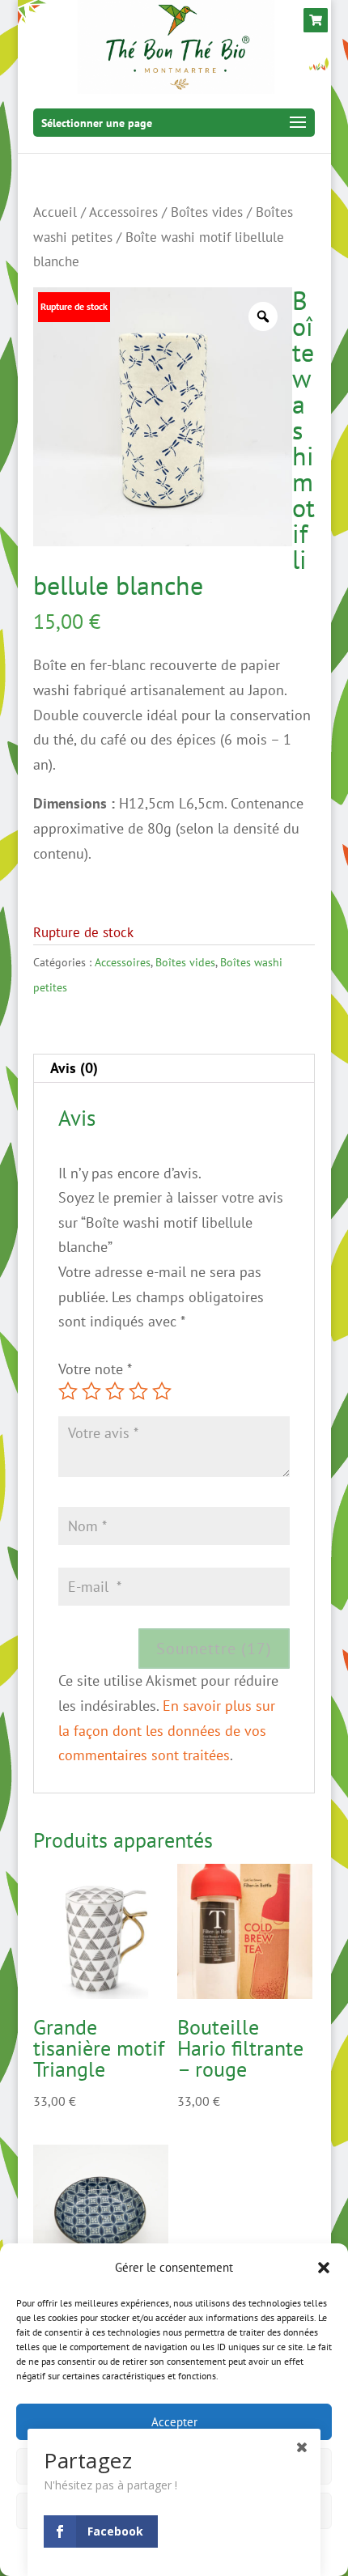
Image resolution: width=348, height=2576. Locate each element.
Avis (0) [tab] (74, 1068)
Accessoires (123, 212)
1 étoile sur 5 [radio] (68, 1391)
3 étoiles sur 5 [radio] (115, 1391)
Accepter (174, 2422)
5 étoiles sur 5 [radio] (162, 1391)
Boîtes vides (207, 212)
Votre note (95, 1369)
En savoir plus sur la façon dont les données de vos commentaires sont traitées (167, 1730)
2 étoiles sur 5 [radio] (91, 1391)
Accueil (55, 212)
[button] (324, 2268)
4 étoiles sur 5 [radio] (138, 1391)
